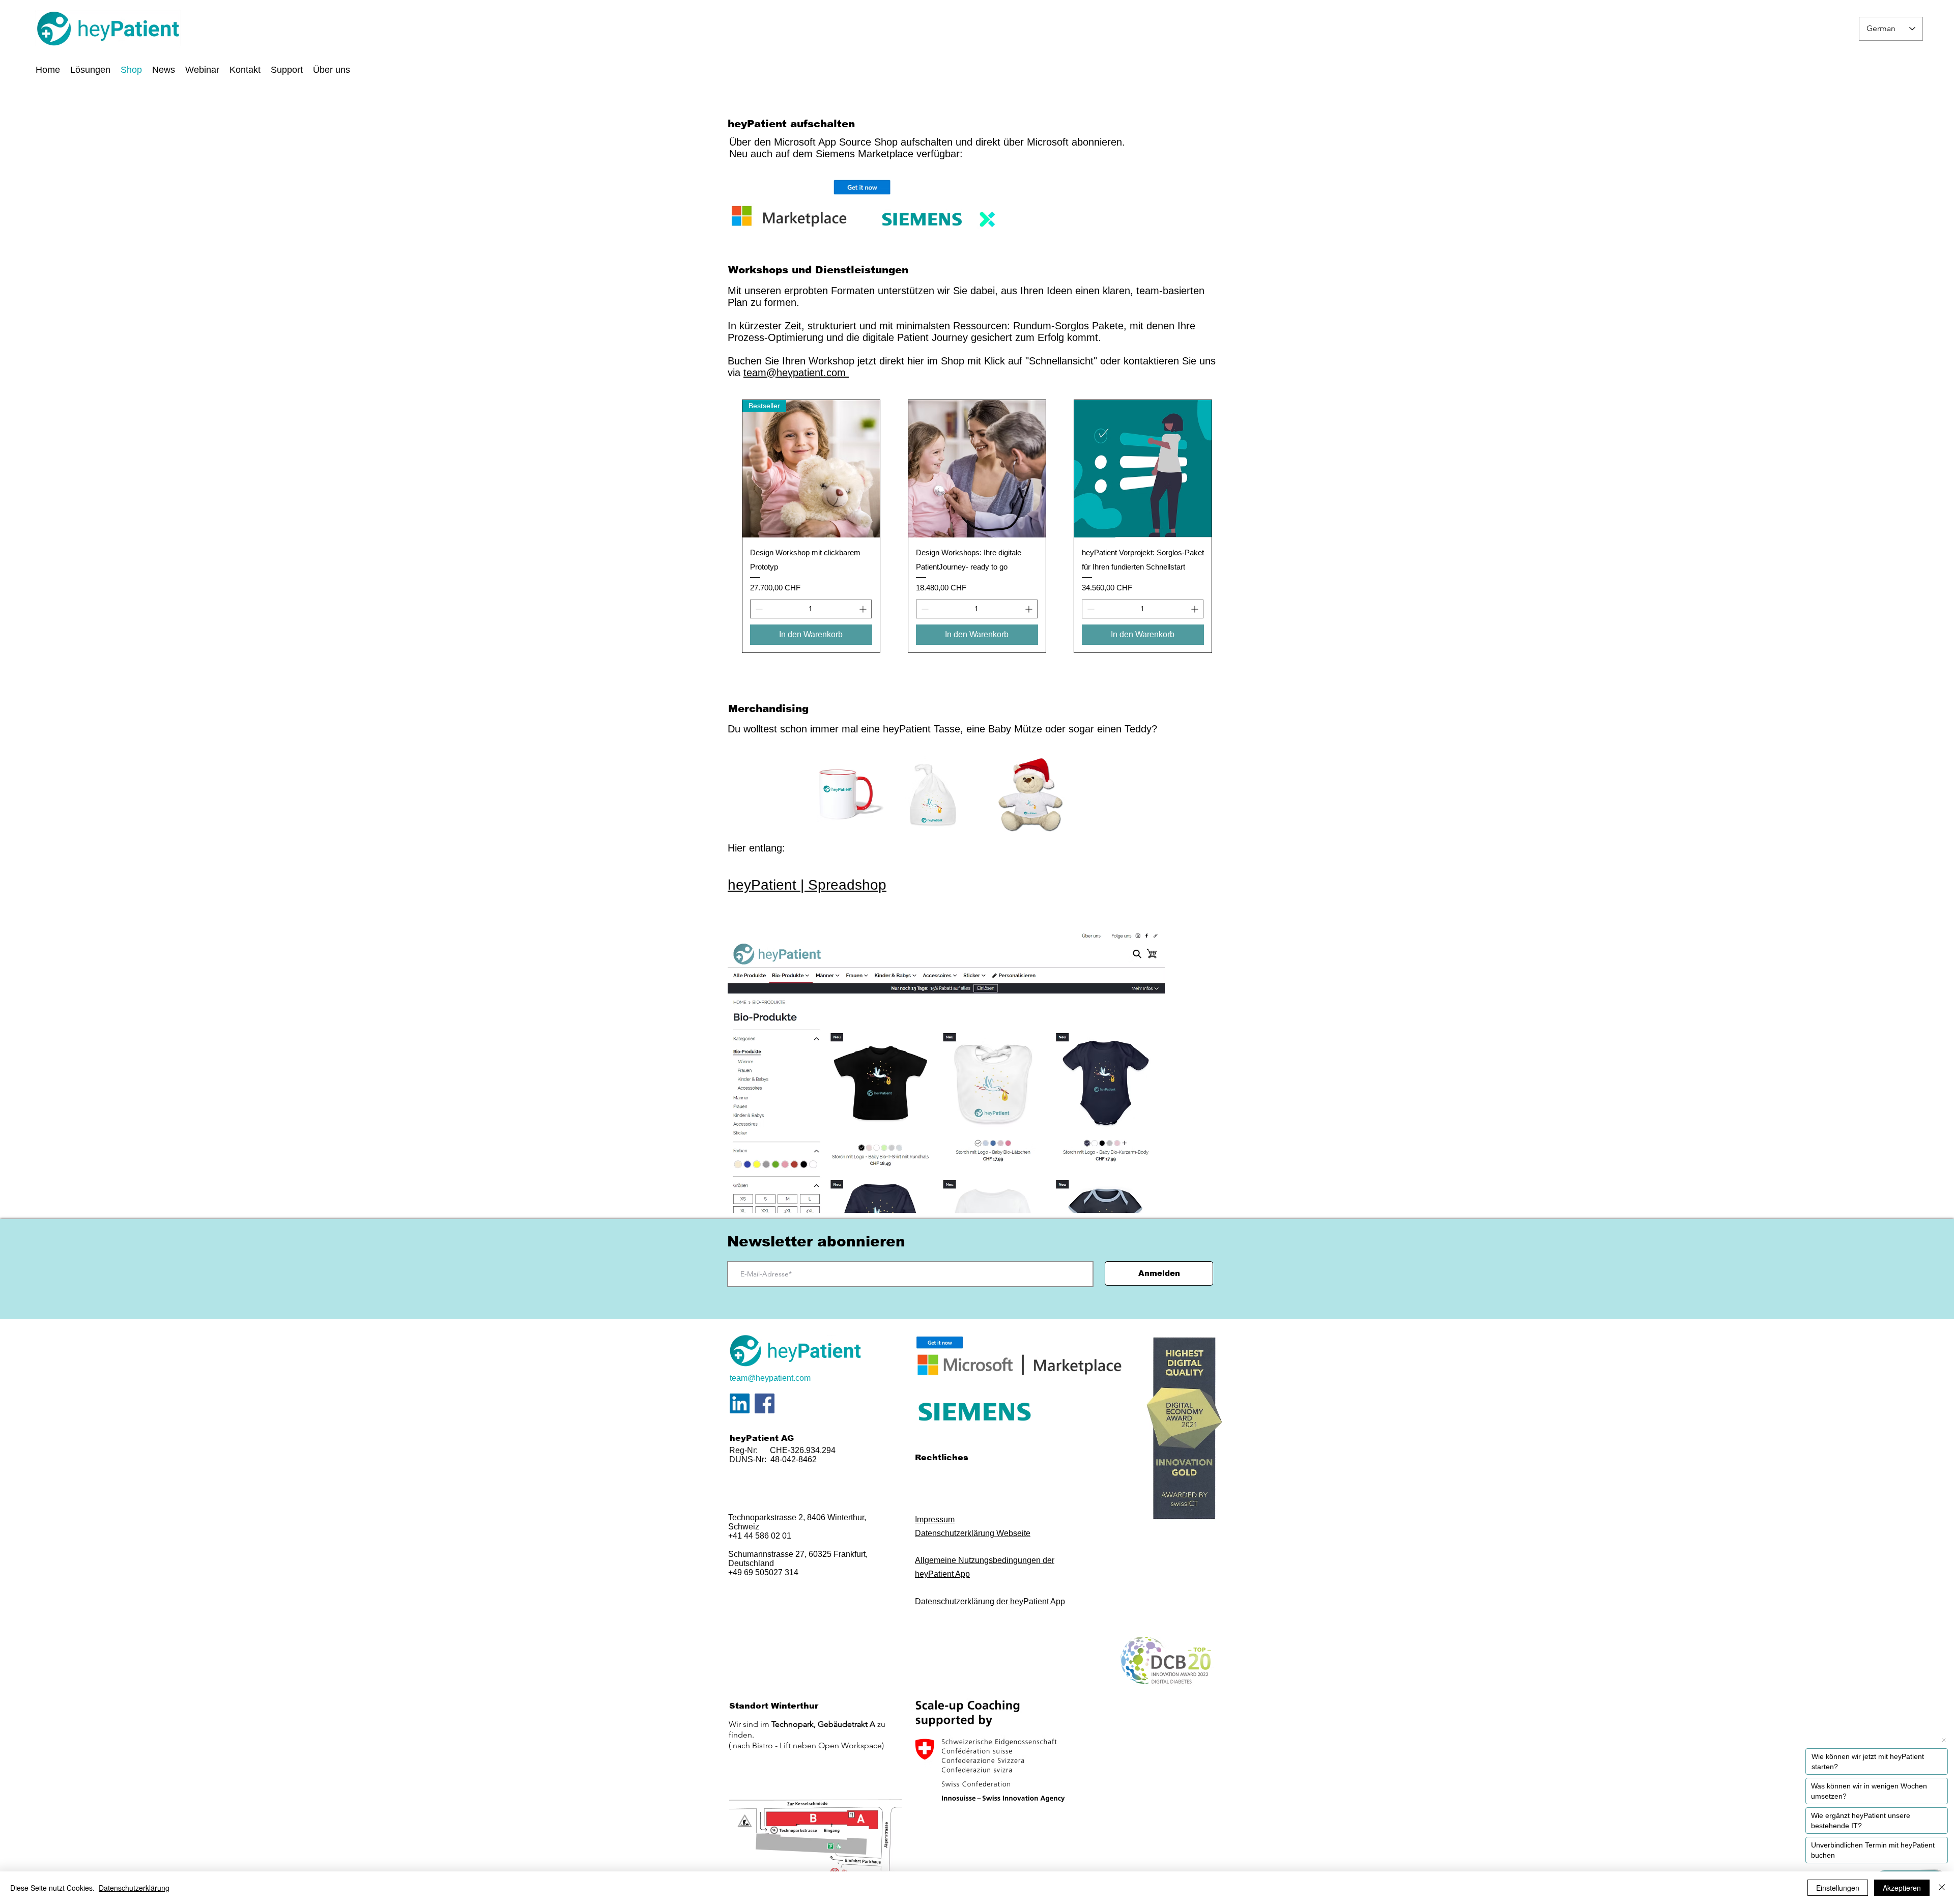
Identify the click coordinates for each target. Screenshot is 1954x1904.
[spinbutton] (811, 609)
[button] (332, 69)
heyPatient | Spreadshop (807, 885)
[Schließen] (1942, 1888)
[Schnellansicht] (977, 469)
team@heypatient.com (796, 373)
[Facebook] (765, 1403)
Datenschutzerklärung (134, 1888)
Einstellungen (1838, 1888)
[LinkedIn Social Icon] (740, 1403)
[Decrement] (758, 609)
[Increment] (864, 609)
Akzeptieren (1902, 1888)
